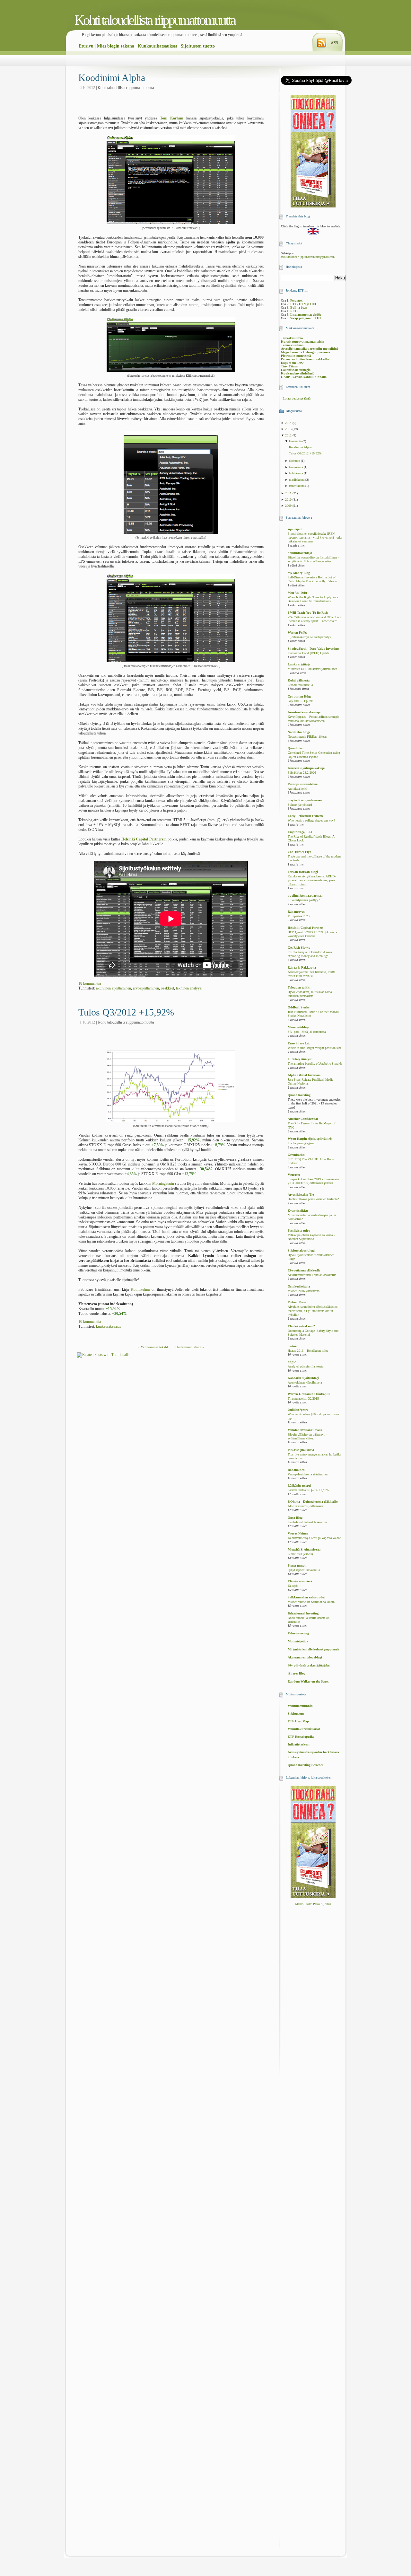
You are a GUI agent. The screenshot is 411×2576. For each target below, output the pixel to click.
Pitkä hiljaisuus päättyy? (304, 900)
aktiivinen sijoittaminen (114, 988)
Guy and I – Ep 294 (301, 701)
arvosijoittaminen (146, 988)
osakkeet (167, 988)
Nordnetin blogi (299, 732)
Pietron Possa (297, 1302)
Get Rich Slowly (299, 948)
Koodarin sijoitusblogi (303, 1378)
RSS (335, 43)
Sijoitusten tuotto (198, 46)
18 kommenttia (90, 983)
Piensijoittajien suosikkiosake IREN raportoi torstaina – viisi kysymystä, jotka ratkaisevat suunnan (315, 538)
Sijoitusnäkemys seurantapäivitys (309, 637)
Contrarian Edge (299, 696)
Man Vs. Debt (297, 593)
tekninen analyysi (189, 988)
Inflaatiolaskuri (299, 1744)
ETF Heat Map (298, 1721)
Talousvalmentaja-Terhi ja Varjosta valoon (315, 1538)
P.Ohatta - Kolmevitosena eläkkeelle (313, 1502)
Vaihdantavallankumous (305, 1430)
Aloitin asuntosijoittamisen (305, 1506)
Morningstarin (163, 1183)
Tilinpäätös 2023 (299, 916)
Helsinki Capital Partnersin (144, 839)
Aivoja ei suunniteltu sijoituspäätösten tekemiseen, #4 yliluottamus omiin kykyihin (313, 1311)
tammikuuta (297, 486)
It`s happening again (301, 1143)
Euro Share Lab (299, 1043)
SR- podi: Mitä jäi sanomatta (307, 1032)
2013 (289, 429)
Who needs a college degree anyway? (311, 821)
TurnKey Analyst (300, 1059)
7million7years (298, 1410)
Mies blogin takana (116, 46)
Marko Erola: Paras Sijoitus (313, 1904)
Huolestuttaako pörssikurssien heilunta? (313, 1199)
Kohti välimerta (299, 680)
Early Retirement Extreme (306, 816)
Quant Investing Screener (305, 1765)
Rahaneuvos (296, 912)
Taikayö (293, 1586)
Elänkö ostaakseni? (301, 1326)
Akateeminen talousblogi (305, 1657)
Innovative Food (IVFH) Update (308, 653)
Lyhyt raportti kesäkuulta (304, 1570)
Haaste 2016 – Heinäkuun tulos (308, 1351)
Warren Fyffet (297, 633)
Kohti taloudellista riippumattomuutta (155, 20)
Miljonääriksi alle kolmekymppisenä (313, 1649)
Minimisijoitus (298, 1641)
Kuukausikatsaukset (157, 46)
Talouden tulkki (299, 987)
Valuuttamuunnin (300, 1706)
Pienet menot (297, 1565)
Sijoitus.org (296, 1714)
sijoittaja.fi (295, 529)
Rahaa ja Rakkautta (302, 967)
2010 (289, 500)
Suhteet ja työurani (300, 805)
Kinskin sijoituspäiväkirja (306, 768)
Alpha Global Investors (304, 1075)
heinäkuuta (296, 467)
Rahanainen (296, 1470)
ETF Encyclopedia (301, 1737)
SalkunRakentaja (300, 553)
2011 (289, 493)
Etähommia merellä (300, 685)
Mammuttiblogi (298, 1027)
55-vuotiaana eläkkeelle (304, 1270)
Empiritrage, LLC (300, 832)
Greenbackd (296, 1155)
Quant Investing (299, 1095)
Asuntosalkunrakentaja (304, 712)
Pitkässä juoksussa (301, 1450)
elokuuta (295, 461)
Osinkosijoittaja (299, 1286)
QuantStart (296, 748)
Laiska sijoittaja (299, 664)
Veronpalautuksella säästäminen (308, 1474)
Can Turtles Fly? (299, 852)
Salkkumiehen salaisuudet (306, 1597)
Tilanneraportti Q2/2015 (303, 1399)
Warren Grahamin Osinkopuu (309, 1394)
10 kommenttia (90, 1322)
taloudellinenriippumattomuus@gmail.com (308, 257)
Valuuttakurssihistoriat (304, 1729)
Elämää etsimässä (300, 1581)
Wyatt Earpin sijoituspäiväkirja (310, 1139)
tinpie (292, 1362)
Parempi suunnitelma (303, 784)
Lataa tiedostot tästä (297, 398)
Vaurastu (294, 1175)
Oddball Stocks (299, 1007)
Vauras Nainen (298, 1533)
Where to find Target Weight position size (315, 1048)
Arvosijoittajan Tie (301, 1195)
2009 (289, 506)
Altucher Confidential (303, 1119)
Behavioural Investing (303, 1613)
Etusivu (86, 46)
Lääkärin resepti (299, 1486)
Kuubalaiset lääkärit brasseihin (307, 1522)
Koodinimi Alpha (112, 78)
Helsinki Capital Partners (306, 928)
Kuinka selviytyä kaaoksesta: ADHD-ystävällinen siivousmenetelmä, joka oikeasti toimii (312, 880)
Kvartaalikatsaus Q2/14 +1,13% (308, 1490)
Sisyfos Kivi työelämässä (305, 800)
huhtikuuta (296, 473)
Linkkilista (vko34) (300, 1554)
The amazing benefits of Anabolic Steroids (315, 1064)
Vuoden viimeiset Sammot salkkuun (311, 1602)
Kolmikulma (140, 1289)
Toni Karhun (172, 118)
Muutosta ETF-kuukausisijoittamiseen (312, 669)
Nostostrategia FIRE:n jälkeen (307, 737)
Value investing (298, 1633)
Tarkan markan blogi (303, 872)
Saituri (293, 1346)
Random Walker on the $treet (308, 1681)
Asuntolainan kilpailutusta (305, 1383)
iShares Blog (297, 1673)
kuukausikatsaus (109, 1326)
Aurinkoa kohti (297, 789)
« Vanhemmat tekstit (153, 1347)
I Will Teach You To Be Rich (308, 613)
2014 (289, 423)
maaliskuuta (297, 480)
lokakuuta (296, 441)
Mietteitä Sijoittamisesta (304, 1549)
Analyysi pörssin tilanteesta (306, 1367)
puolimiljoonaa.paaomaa (305, 896)
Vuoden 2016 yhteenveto (304, 1291)
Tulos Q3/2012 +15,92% (126, 1012)
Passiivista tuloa (299, 1231)
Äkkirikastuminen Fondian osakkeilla (312, 1275)
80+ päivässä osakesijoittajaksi (309, 1665)
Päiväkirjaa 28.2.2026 (302, 773)
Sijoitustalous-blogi (301, 1250)
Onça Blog (295, 1518)
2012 (289, 435)
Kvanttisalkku (298, 1211)
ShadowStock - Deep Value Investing (313, 649)
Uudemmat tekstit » (190, 1347)
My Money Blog (299, 573)
